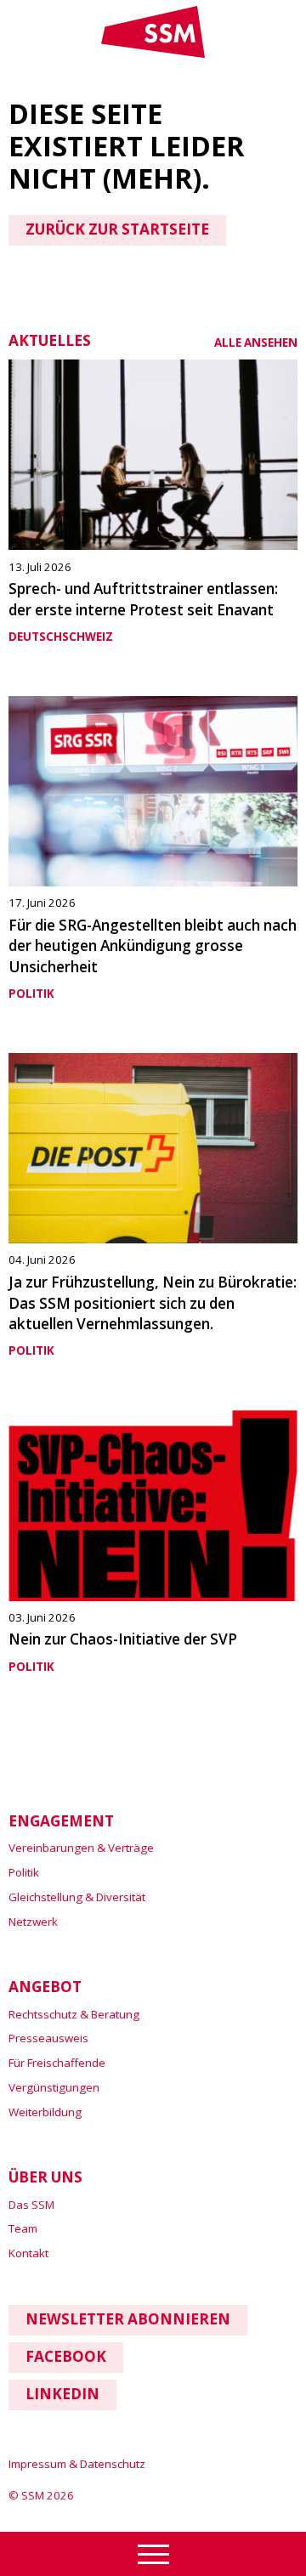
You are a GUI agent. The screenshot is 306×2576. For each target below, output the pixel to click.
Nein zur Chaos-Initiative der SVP (123, 1639)
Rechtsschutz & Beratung (74, 2014)
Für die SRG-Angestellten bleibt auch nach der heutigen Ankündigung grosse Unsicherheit (153, 946)
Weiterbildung (45, 2112)
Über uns (45, 2177)
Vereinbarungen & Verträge (81, 1848)
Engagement (61, 1821)
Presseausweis (48, 2038)
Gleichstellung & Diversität (77, 1897)
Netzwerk (33, 1922)
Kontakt (28, 2253)
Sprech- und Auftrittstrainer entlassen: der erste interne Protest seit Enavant (143, 599)
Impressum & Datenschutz (77, 2464)
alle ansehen (256, 343)
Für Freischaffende (57, 2063)
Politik (31, 994)
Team (23, 2228)
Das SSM (31, 2205)
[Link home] (153, 54)
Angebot (45, 1987)
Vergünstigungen (54, 2087)
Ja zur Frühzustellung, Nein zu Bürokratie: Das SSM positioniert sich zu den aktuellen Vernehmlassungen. (153, 1303)
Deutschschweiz (61, 637)
